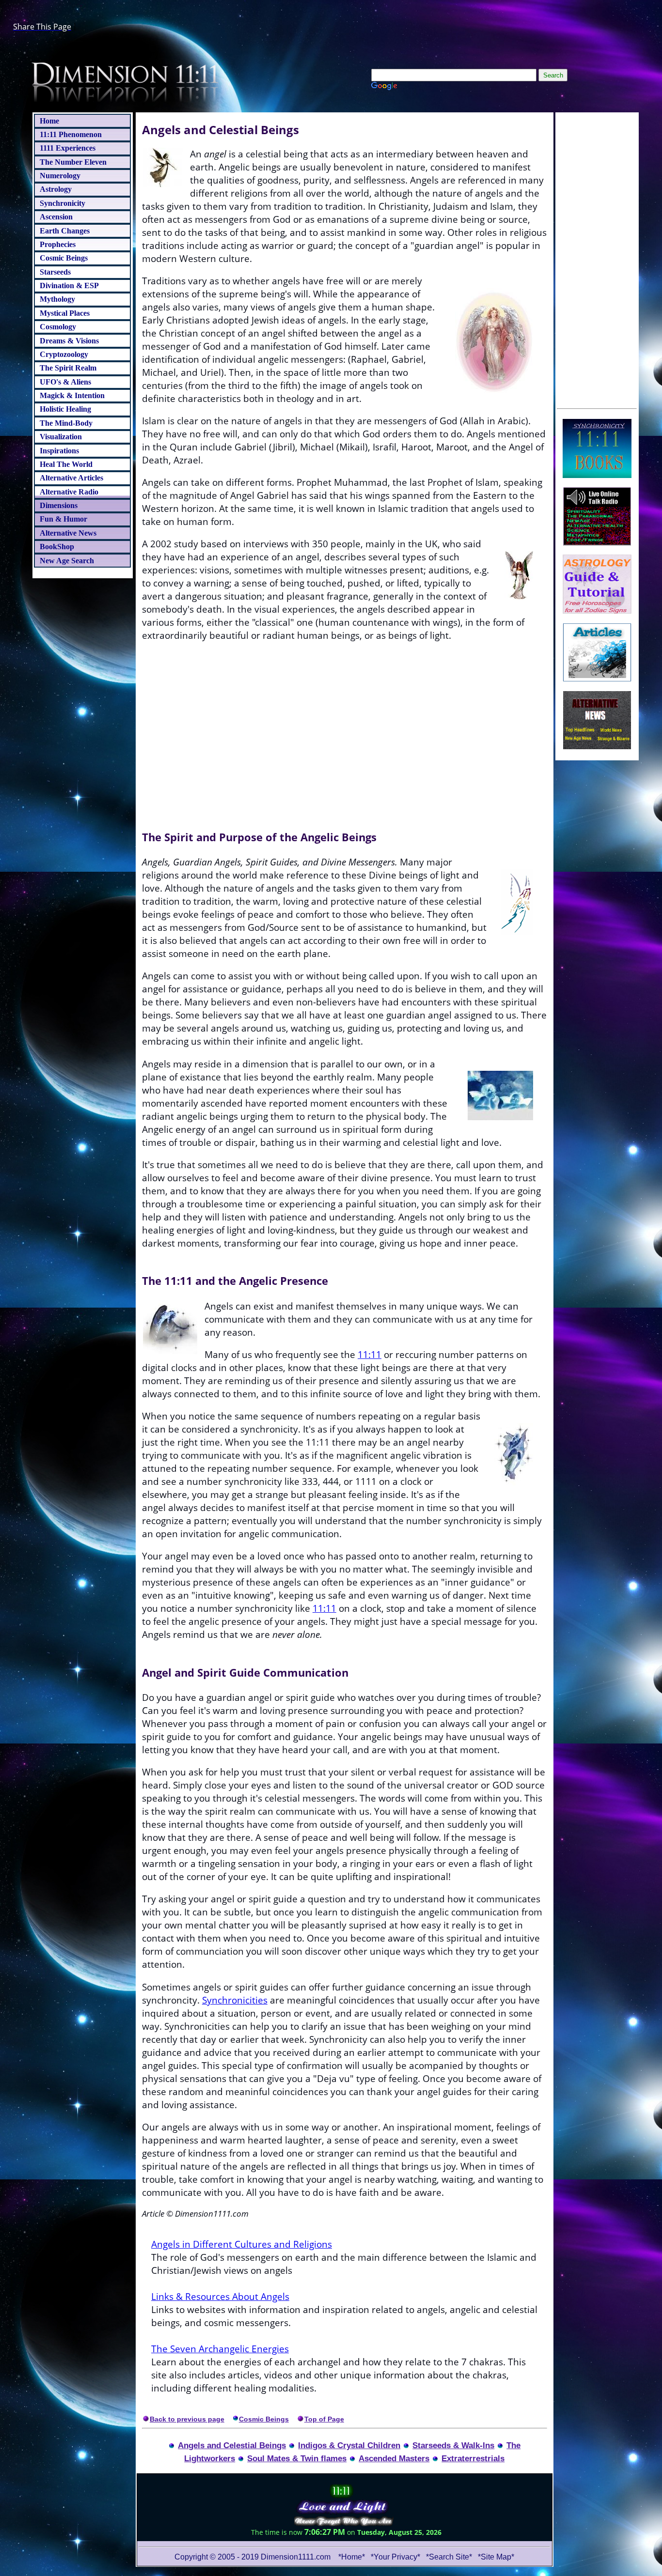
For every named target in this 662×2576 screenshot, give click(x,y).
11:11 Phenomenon (71, 134)
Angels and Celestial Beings (232, 2445)
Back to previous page (187, 2419)
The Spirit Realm (68, 368)
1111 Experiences (68, 148)
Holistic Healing (65, 409)
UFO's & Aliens (65, 382)
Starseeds (55, 272)
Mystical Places (65, 313)
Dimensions (59, 505)
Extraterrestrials (473, 2458)
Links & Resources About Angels (220, 2296)
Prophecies (58, 244)
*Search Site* (450, 2557)
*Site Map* (496, 2557)
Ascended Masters (394, 2458)
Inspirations (59, 451)
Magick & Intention (72, 395)
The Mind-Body (66, 423)
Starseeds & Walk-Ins (453, 2445)
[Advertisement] (597, 259)
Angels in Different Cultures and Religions (242, 2244)
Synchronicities (235, 2000)
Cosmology (58, 327)
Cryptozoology (64, 354)
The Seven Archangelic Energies (220, 2349)
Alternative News (68, 533)
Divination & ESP (69, 285)
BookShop (57, 547)
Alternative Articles (71, 478)
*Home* (352, 2557)
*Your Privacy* (395, 2557)
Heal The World (66, 464)
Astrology (56, 189)
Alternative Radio (69, 492)
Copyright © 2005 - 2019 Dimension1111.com (252, 2557)
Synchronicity (63, 203)
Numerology (60, 176)
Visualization (61, 437)
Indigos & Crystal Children (349, 2445)
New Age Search (67, 561)
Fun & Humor (63, 519)
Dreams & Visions (69, 341)
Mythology (57, 299)
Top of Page (324, 2419)
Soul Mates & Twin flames (297, 2458)
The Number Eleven (73, 162)
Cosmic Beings (64, 258)
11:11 (370, 1354)
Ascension (56, 217)
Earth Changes (65, 231)
